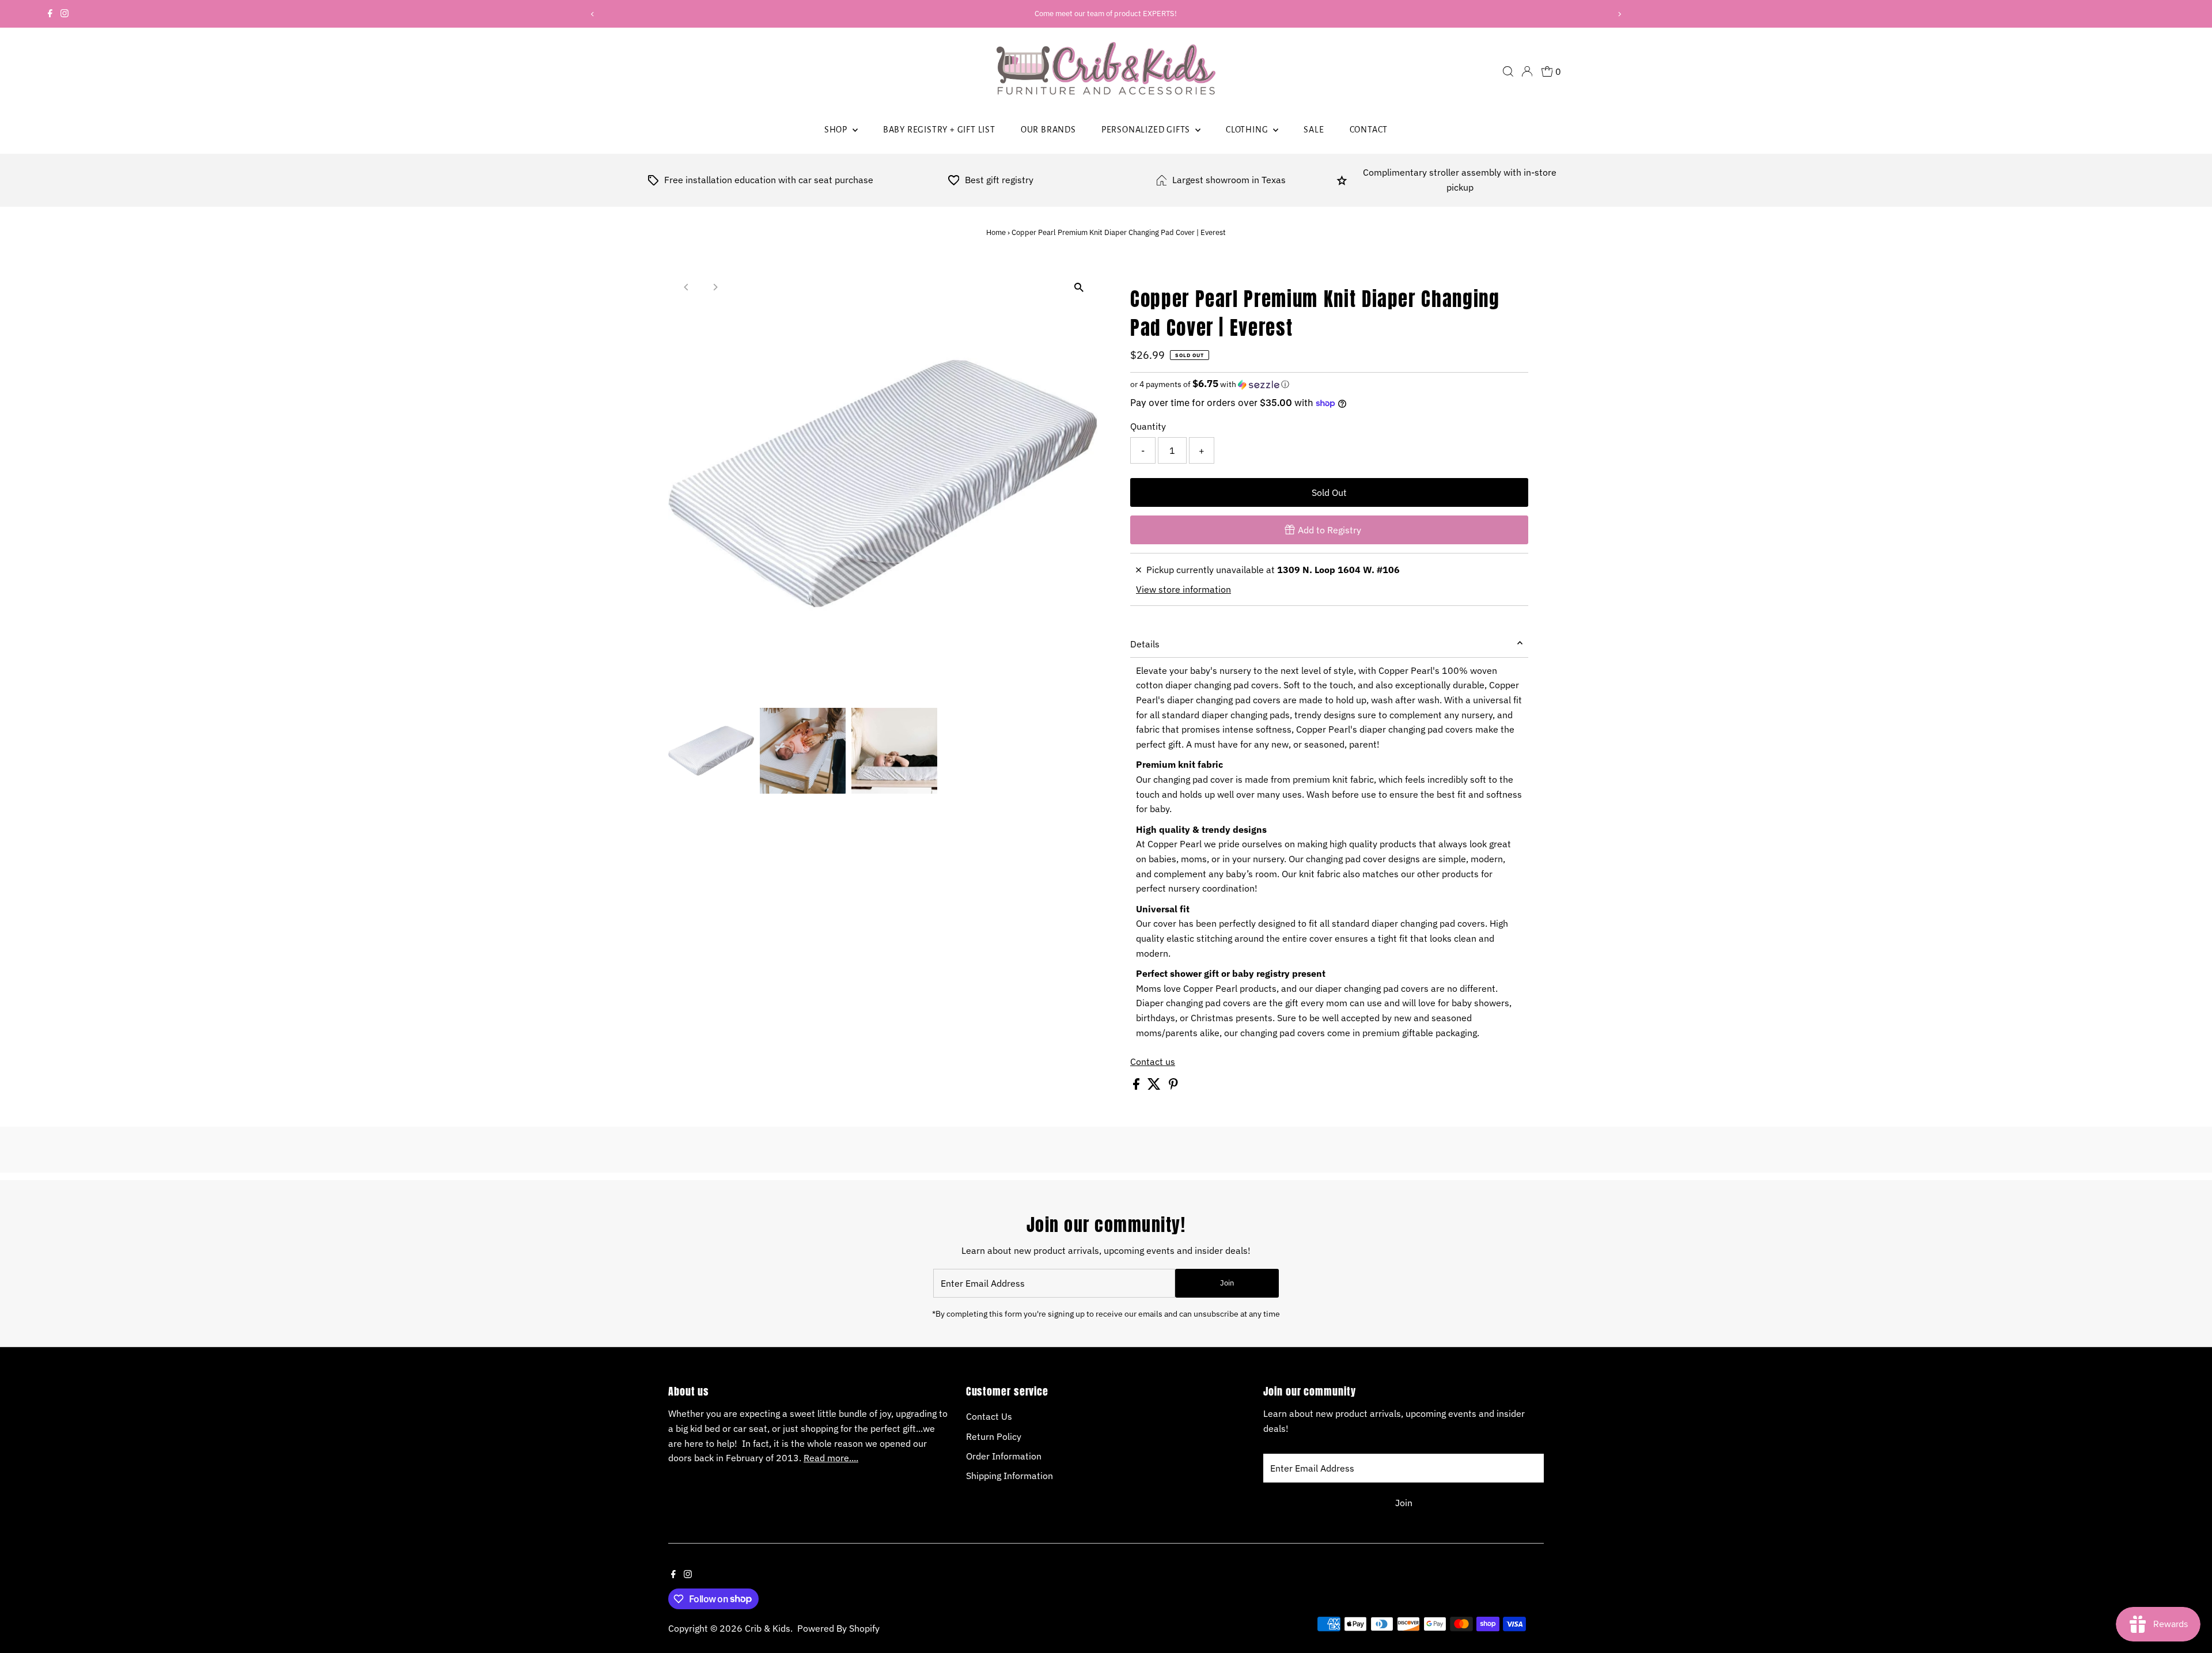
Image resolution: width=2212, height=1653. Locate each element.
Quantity (1148, 426)
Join (1227, 1283)
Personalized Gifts (1147, 130)
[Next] (1619, 14)
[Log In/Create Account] (1527, 71)
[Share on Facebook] (1137, 1086)
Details (1145, 644)
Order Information (1004, 1456)
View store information (1183, 589)
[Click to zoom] (1079, 288)
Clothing (1248, 130)
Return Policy (994, 1436)
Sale (1314, 130)
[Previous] (593, 14)
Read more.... (831, 1458)
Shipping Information (1010, 1476)
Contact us (1153, 1061)
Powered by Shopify (838, 1628)
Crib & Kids (768, 1628)
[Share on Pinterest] (1173, 1086)
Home (996, 232)
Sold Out (1329, 492)
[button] (1329, 384)
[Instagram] (65, 14)
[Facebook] (50, 14)
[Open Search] (1508, 71)
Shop (837, 130)
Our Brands (1048, 130)
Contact (1369, 130)
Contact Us (989, 1416)
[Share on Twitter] (1155, 1086)
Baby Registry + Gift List (939, 130)
